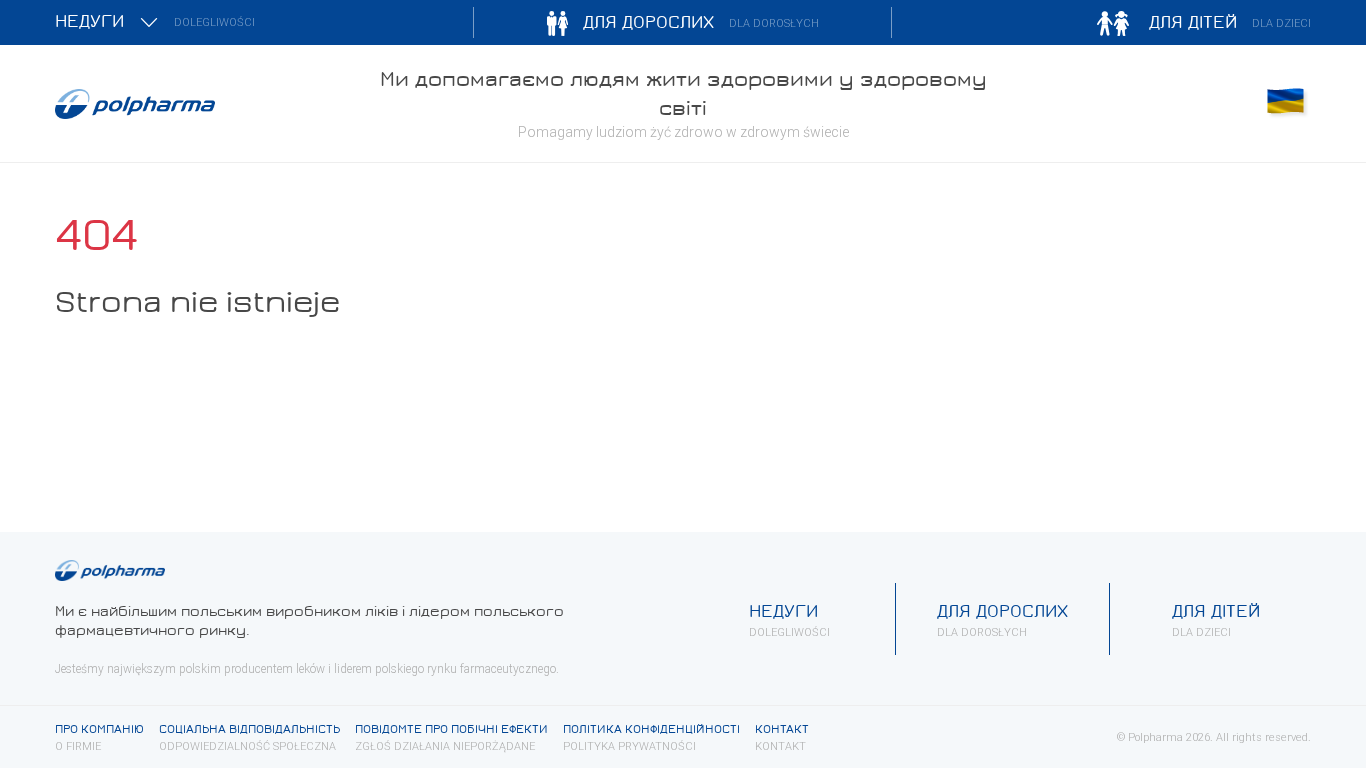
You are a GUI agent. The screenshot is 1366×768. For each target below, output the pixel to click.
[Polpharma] (203, 104)
